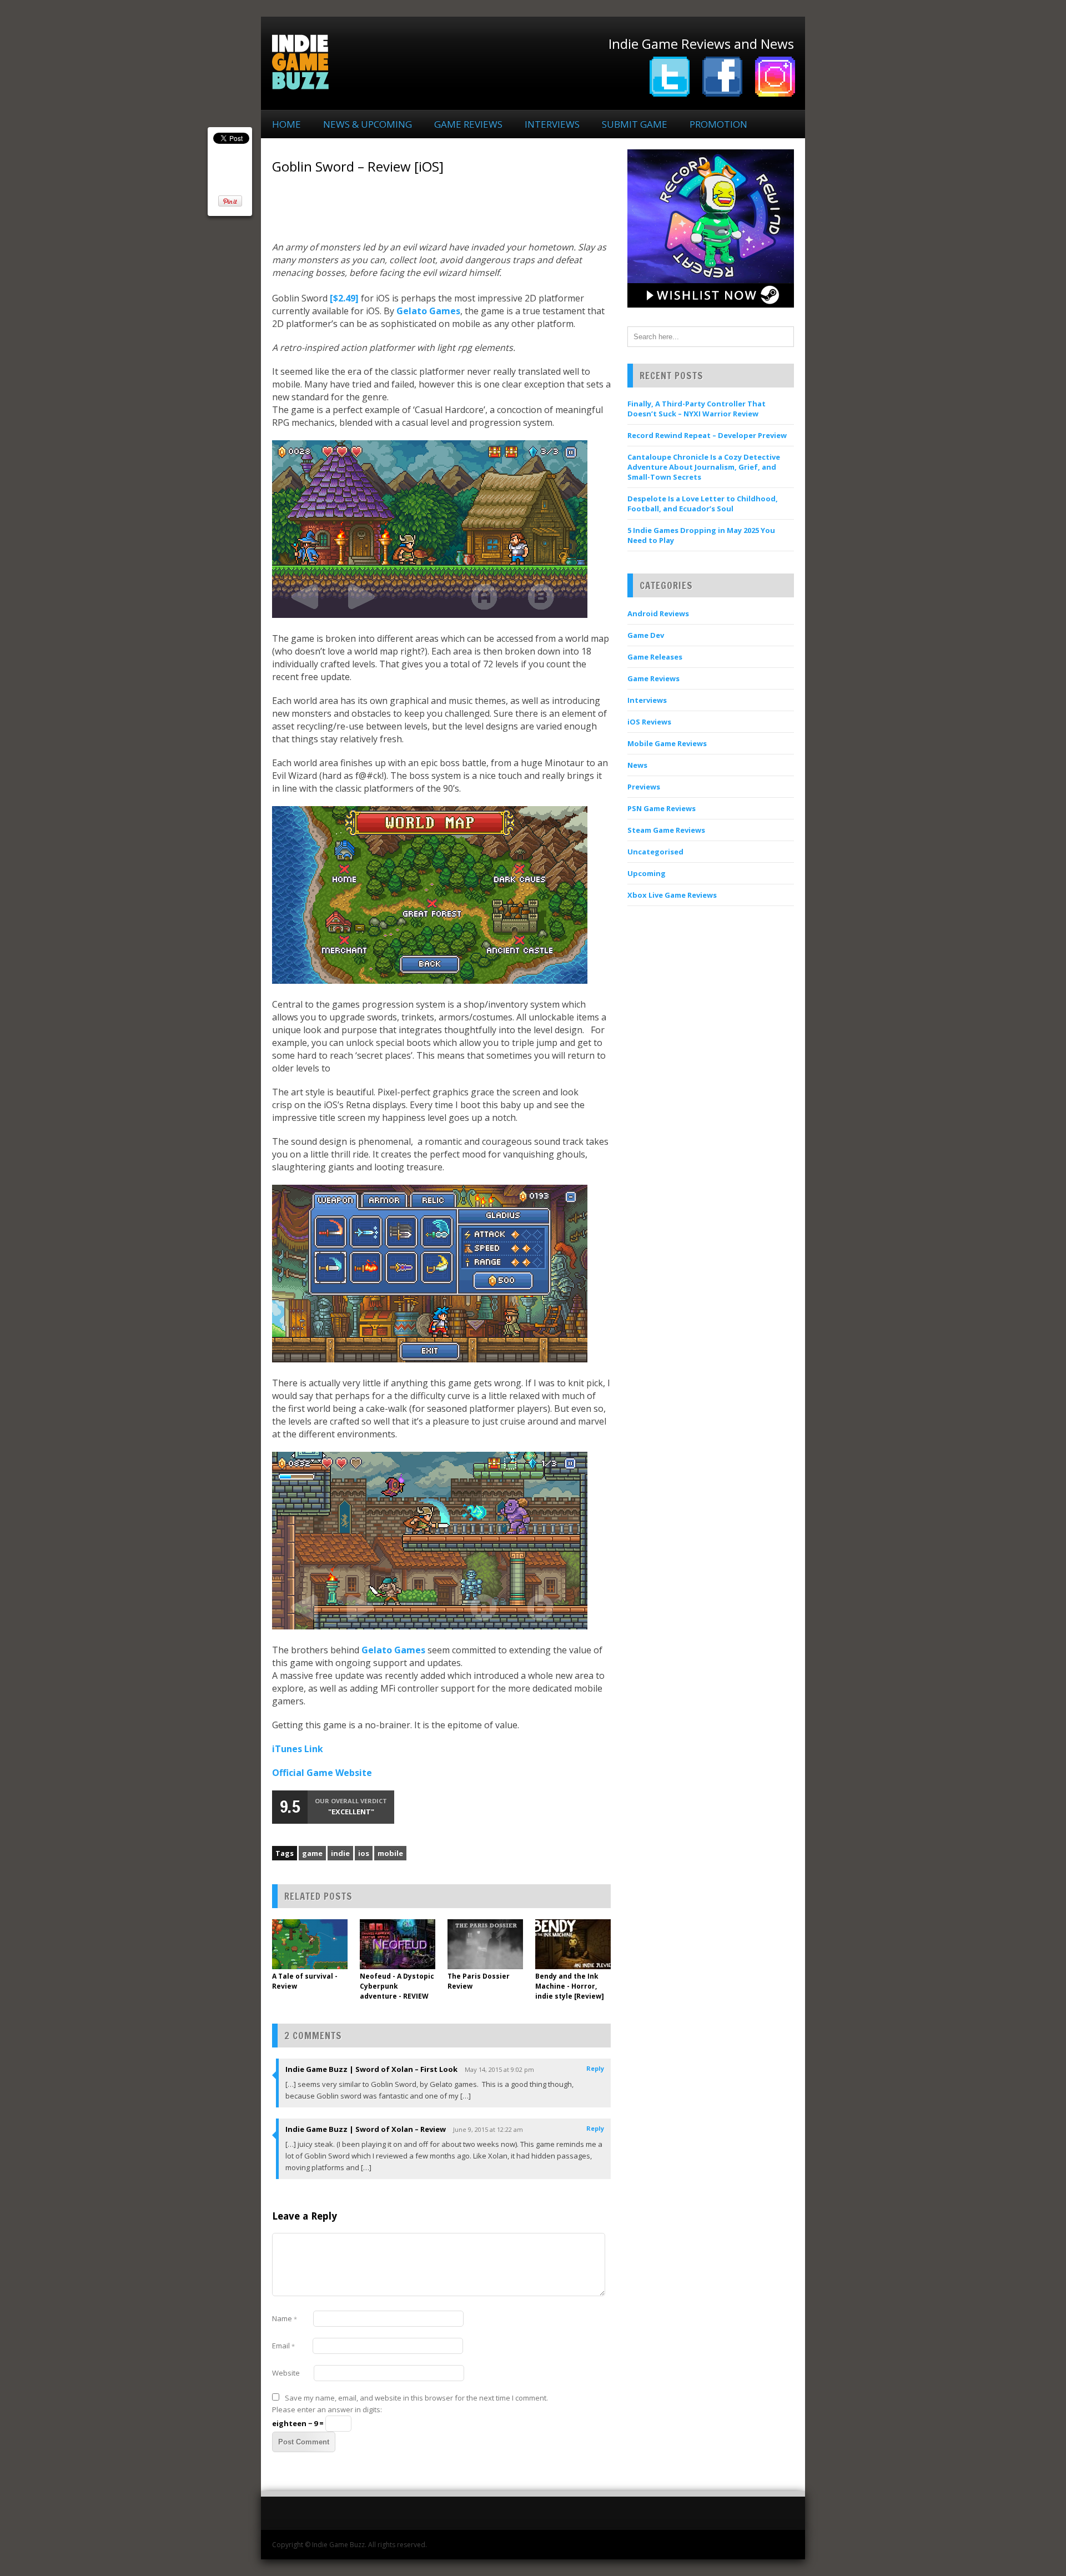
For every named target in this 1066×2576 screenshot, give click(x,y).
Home (286, 124)
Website (286, 2373)
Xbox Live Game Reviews (672, 895)
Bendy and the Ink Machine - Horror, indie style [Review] (570, 1986)
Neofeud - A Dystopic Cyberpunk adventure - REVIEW (397, 1986)
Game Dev (646, 635)
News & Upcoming (368, 124)
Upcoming (647, 873)
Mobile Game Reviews (667, 743)
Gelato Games (428, 311)
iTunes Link (298, 1749)
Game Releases (655, 657)
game (312, 1853)
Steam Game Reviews (666, 830)
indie (340, 1853)
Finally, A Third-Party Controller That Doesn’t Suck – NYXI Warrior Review (697, 409)
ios (364, 1853)
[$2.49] (344, 298)
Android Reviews (658, 613)
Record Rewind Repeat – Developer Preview (707, 435)
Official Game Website (322, 1773)
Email (283, 2346)
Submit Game (635, 124)
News (637, 765)
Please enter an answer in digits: (327, 2409)
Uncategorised (655, 852)
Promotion (718, 124)
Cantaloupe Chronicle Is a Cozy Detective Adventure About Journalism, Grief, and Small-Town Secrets (704, 467)
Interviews (552, 124)
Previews (644, 787)
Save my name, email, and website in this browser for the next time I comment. (416, 2398)
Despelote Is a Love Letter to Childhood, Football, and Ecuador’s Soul (703, 504)
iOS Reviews (649, 722)
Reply (595, 2068)
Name (285, 2318)
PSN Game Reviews (662, 808)
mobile (390, 1853)
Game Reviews (468, 124)
